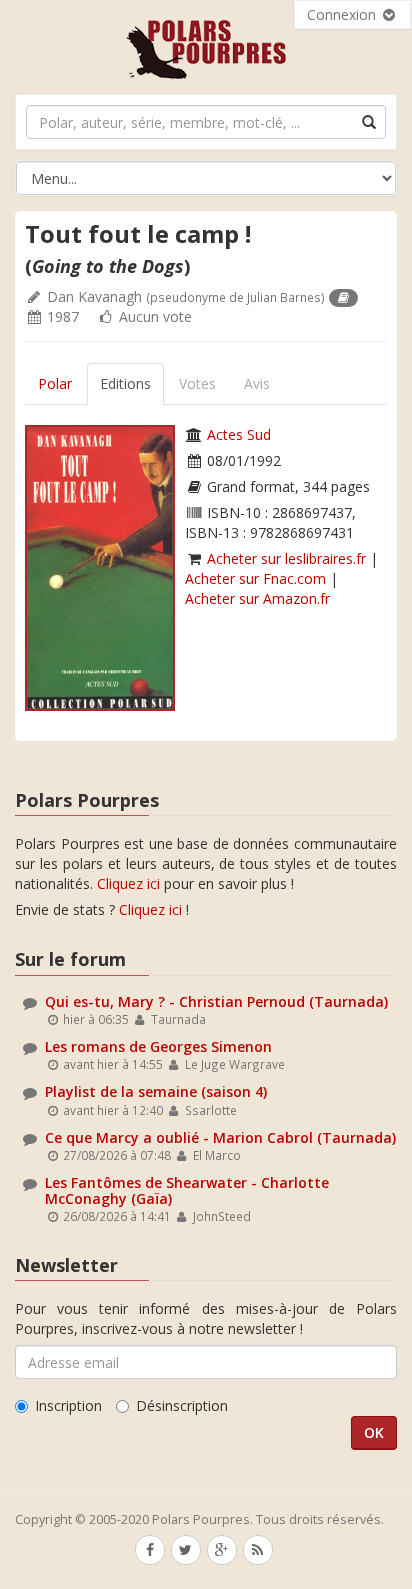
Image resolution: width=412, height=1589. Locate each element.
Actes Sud (239, 434)
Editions (125, 383)
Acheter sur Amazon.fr (257, 598)
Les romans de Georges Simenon (158, 1046)
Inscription (68, 1405)
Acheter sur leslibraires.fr (286, 558)
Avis (257, 383)
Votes (197, 383)
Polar (55, 383)
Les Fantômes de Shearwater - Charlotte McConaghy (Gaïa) (187, 1190)
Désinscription (182, 1405)
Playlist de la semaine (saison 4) (156, 1091)
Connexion (343, 14)
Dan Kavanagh (94, 296)
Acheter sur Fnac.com (255, 578)
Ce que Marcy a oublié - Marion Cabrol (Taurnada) (220, 1137)
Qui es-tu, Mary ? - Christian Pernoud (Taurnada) (216, 1001)
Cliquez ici (128, 883)
